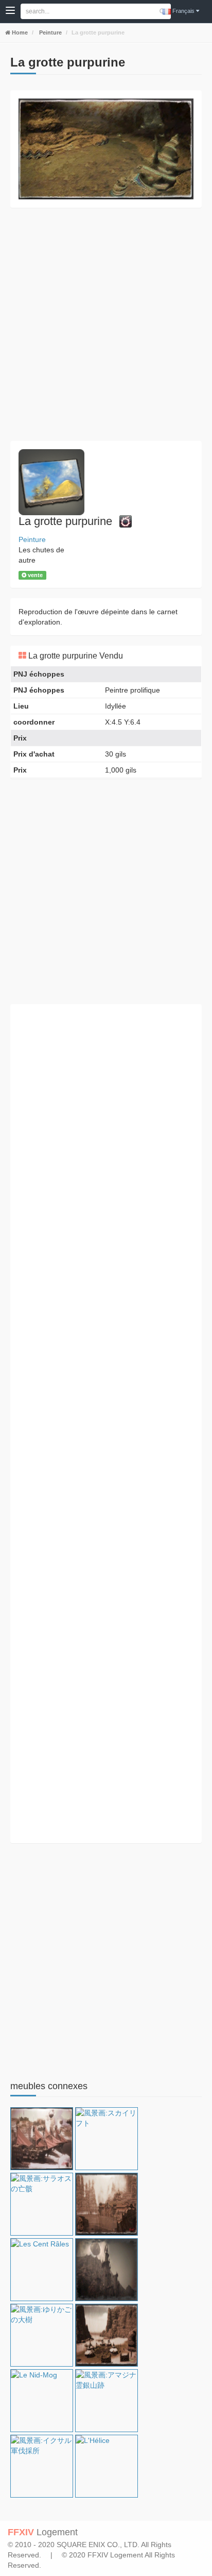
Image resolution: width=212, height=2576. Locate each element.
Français (183, 11)
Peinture (50, 32)
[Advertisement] (106, 324)
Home (19, 32)
